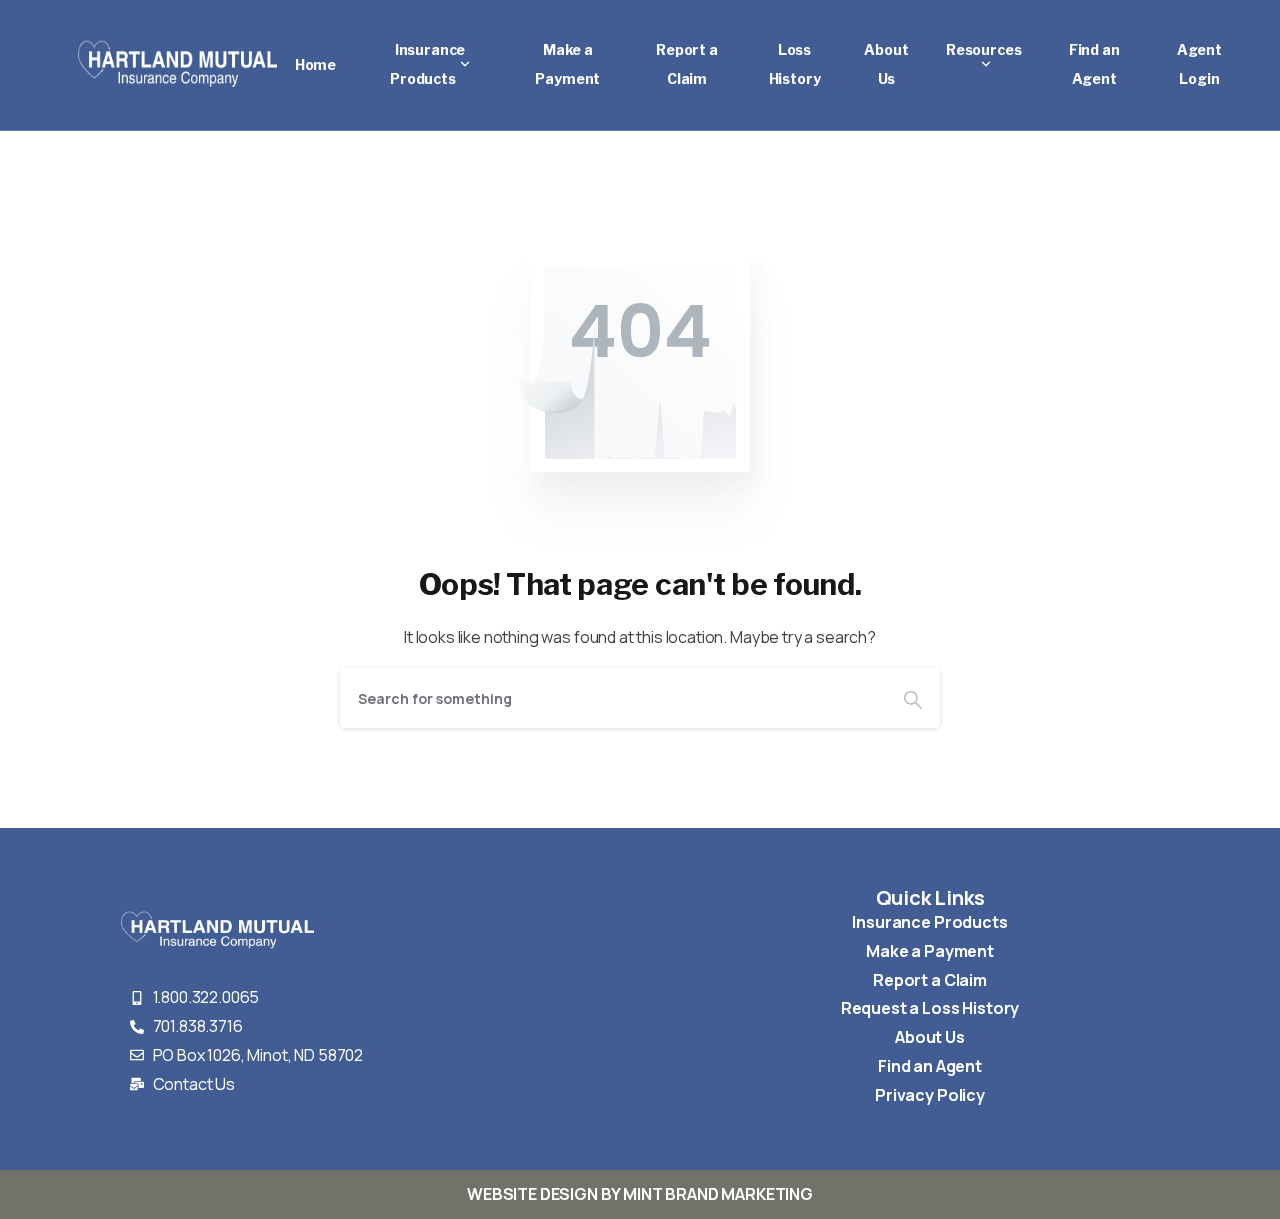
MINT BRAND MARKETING (718, 1194)
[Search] (913, 698)
